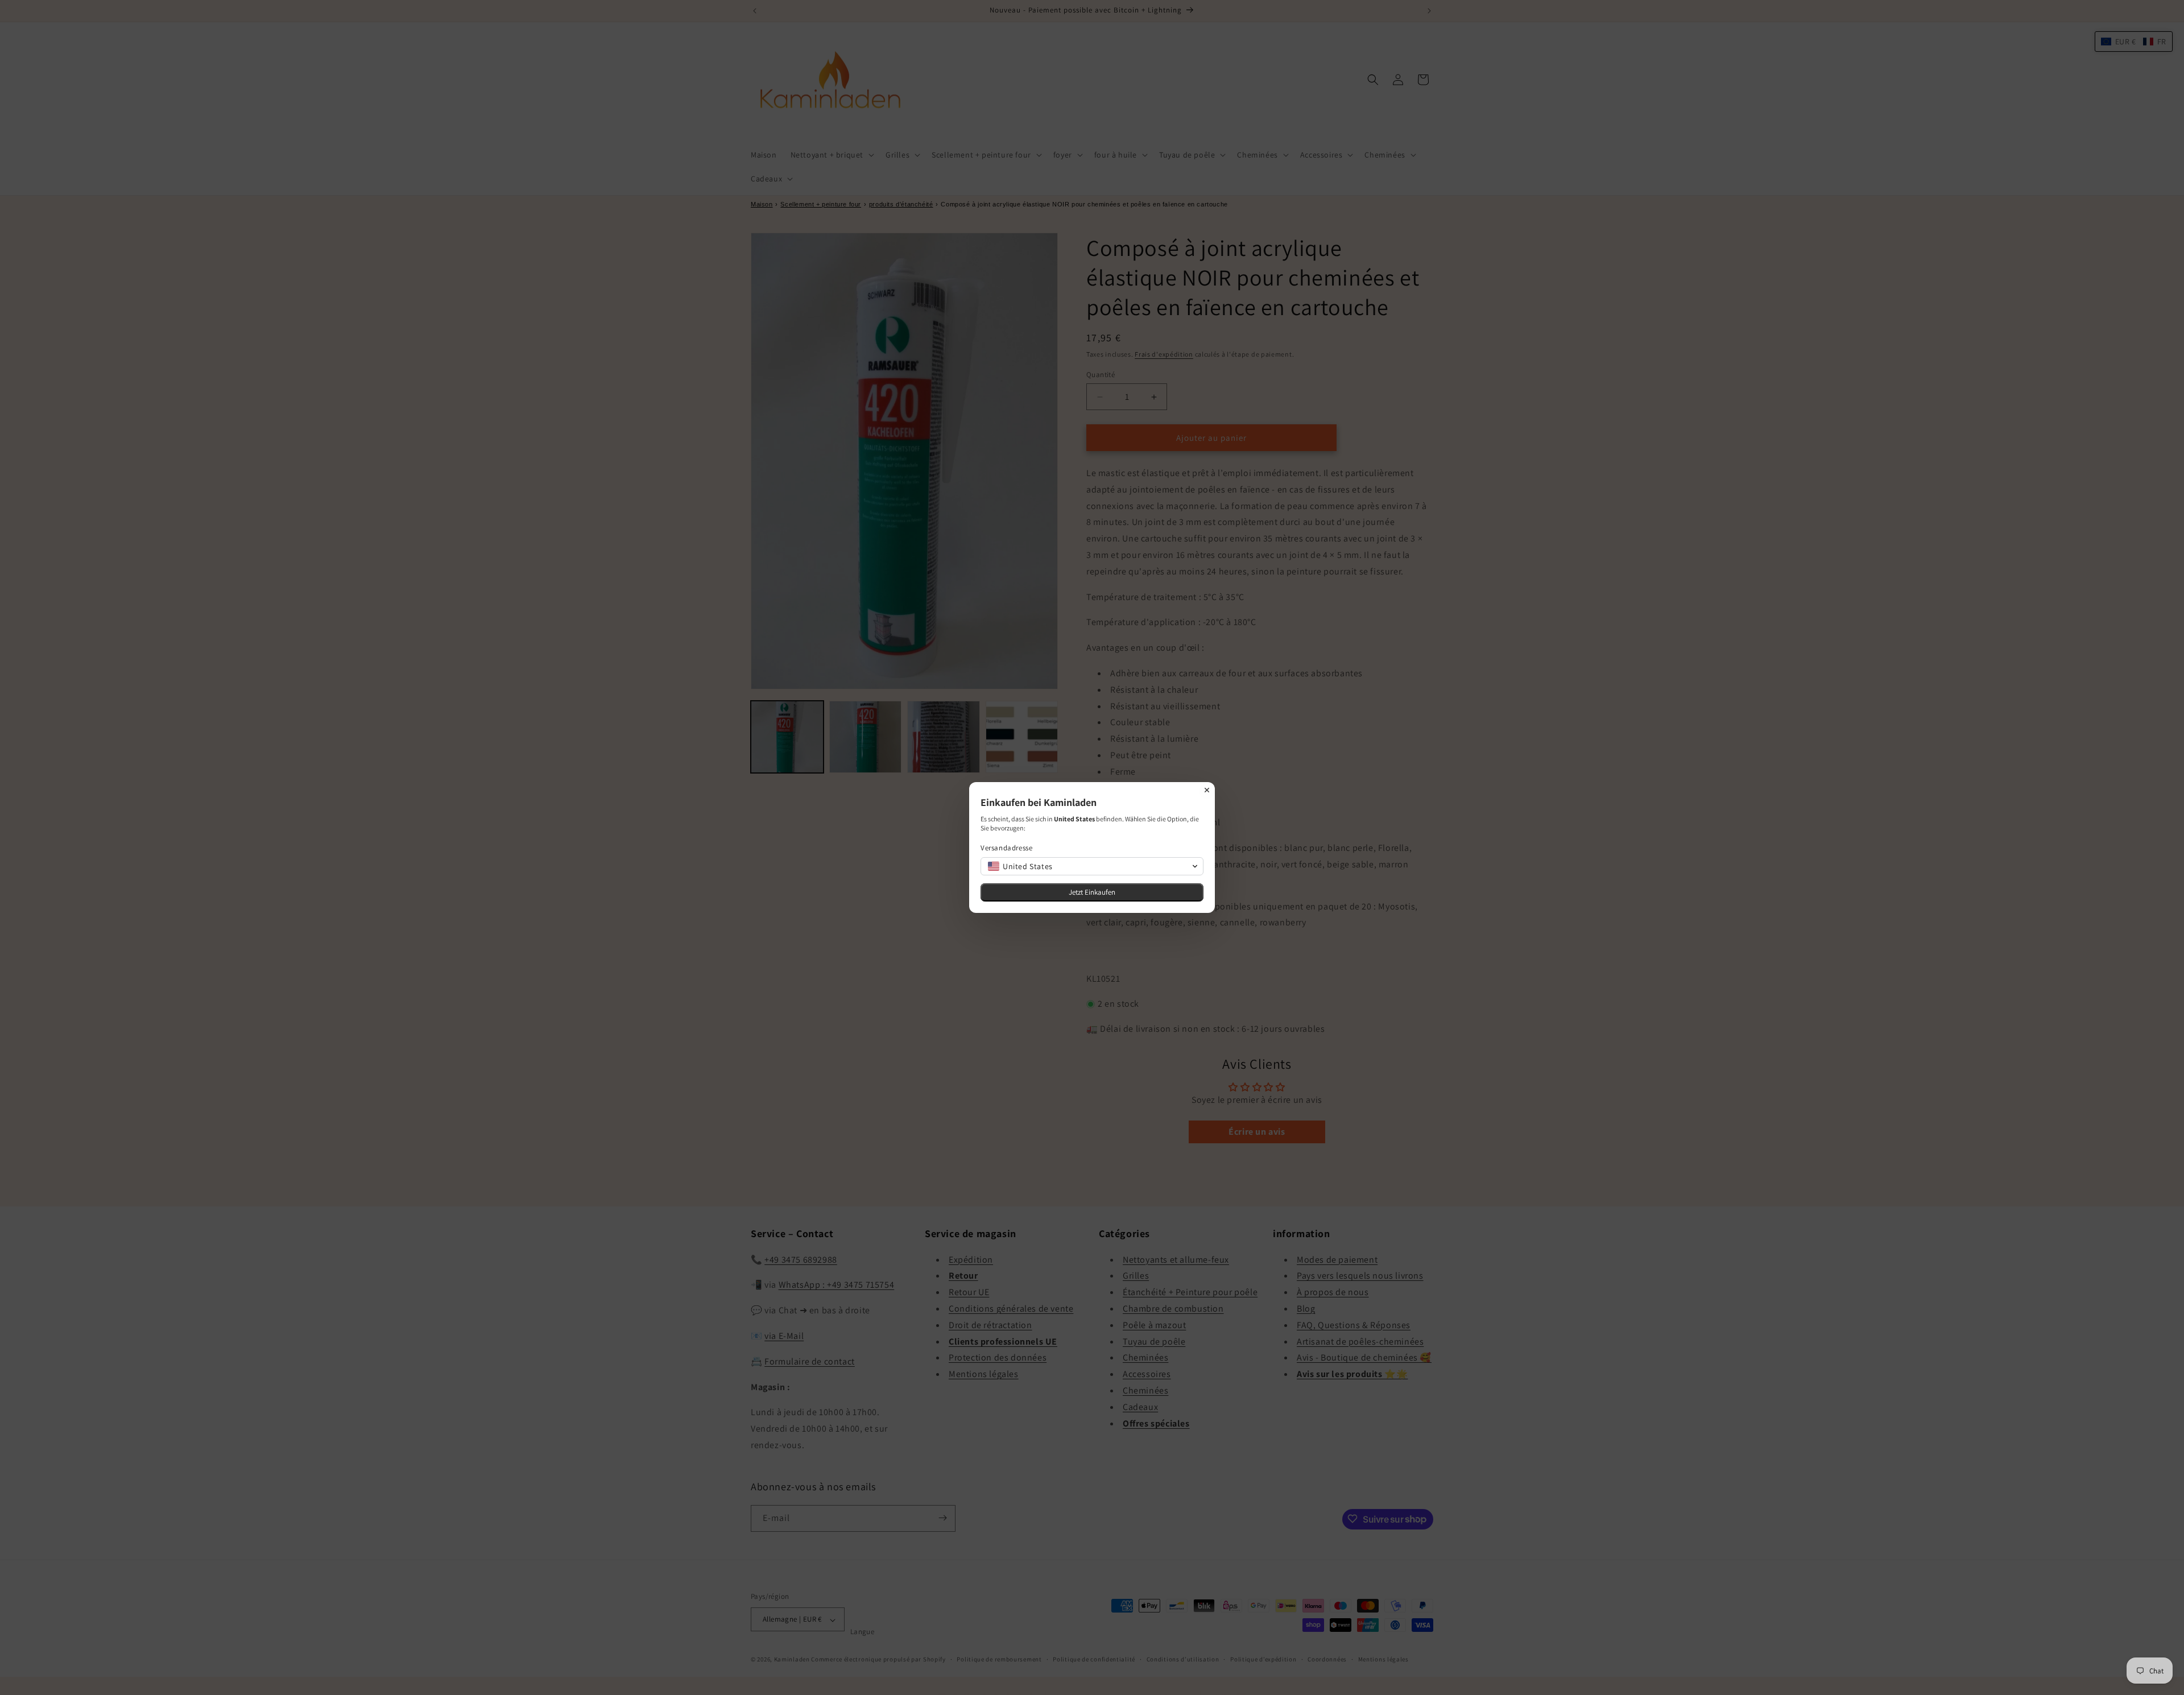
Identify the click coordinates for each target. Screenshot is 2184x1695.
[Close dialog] (1207, 790)
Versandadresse (1006, 848)
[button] (1092, 866)
